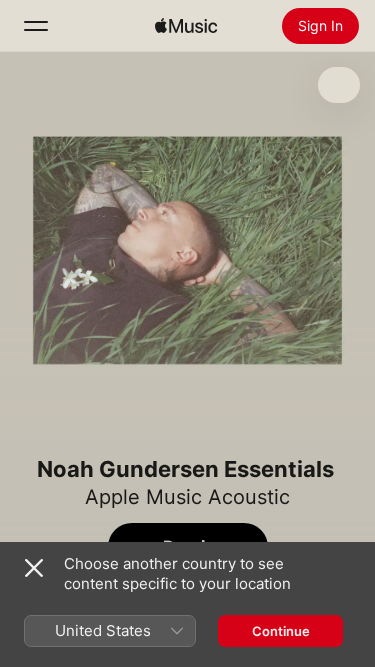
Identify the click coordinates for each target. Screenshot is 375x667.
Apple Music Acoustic (187, 497)
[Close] (34, 568)
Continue (281, 631)
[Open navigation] (36, 26)
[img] (186, 26)
